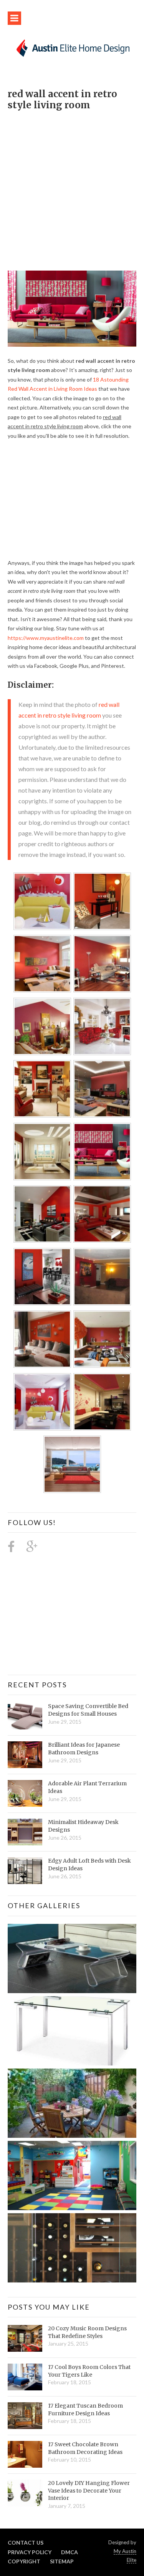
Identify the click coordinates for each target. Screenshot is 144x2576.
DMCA (70, 2552)
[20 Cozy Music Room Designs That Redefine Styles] (25, 2338)
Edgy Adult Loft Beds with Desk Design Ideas (89, 1865)
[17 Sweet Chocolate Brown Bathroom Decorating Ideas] (25, 2454)
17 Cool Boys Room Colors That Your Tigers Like (89, 2371)
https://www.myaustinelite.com (46, 638)
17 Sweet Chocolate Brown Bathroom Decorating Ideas (85, 2448)
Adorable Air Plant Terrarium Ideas (87, 1787)
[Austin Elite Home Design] (72, 47)
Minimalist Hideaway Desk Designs (83, 1826)
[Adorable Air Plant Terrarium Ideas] (25, 1793)
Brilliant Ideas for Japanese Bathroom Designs (84, 1749)
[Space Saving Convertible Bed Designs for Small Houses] (25, 1716)
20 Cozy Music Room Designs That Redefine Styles (87, 2332)
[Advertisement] (72, 187)
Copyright (24, 2561)
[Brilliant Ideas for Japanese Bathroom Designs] (25, 1755)
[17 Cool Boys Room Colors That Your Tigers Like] (25, 2377)
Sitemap (62, 2561)
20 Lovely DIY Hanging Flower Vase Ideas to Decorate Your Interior (89, 2490)
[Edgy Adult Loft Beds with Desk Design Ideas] (25, 1871)
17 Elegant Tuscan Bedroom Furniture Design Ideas (85, 2410)
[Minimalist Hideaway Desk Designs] (25, 1832)
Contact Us (26, 2543)
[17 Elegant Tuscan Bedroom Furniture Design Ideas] (25, 2416)
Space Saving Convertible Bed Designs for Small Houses (88, 1710)
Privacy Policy (30, 2552)
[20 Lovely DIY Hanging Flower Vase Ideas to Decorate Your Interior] (25, 2493)
